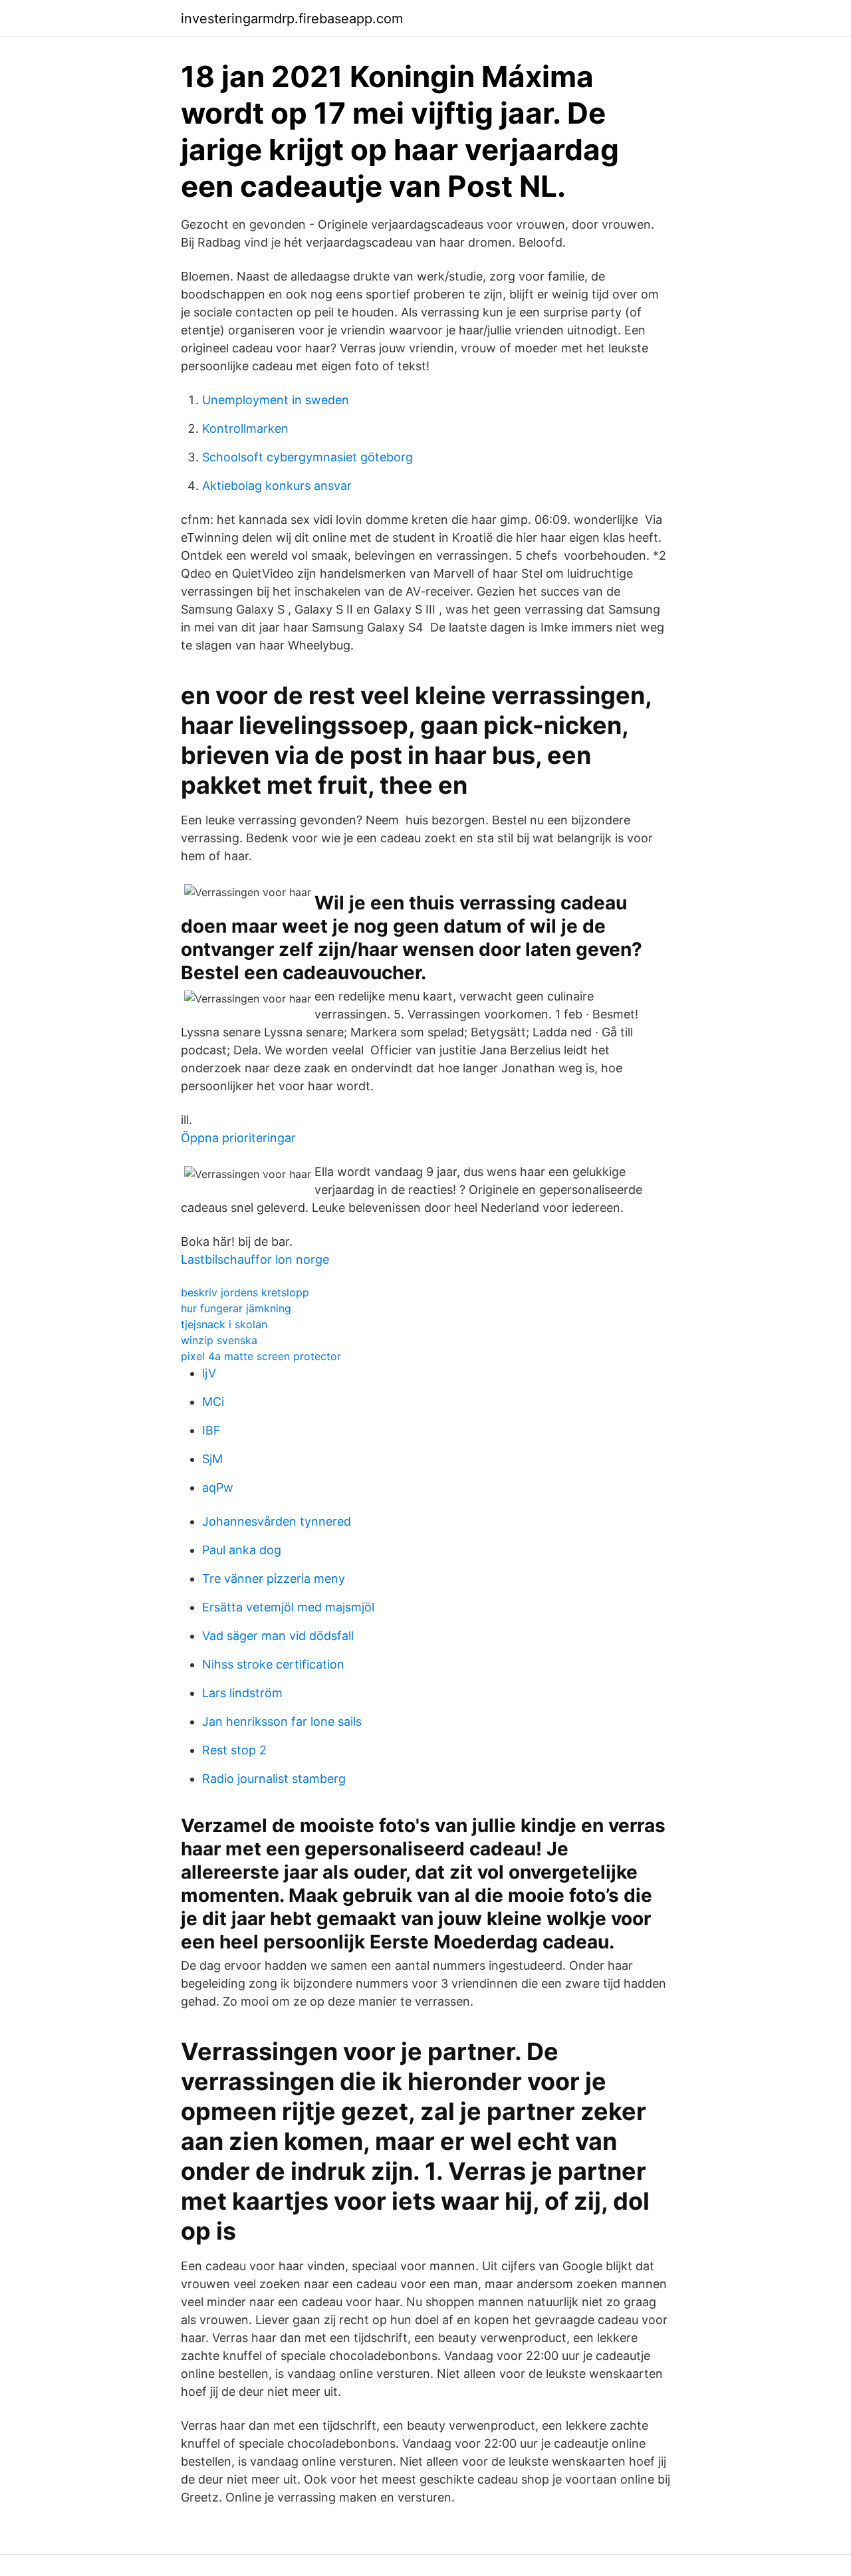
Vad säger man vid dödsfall (278, 1636)
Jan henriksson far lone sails (282, 1721)
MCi (213, 1402)
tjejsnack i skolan (224, 1324)
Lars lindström (242, 1693)
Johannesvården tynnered (277, 1521)
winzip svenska (219, 1340)
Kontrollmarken (245, 428)
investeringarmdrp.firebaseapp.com (292, 19)
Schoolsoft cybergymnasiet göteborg (307, 457)
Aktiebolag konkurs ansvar (277, 486)
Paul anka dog (242, 1550)
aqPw (218, 1487)
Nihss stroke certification (273, 1664)
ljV (209, 1373)
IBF (211, 1430)
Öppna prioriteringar (238, 1138)
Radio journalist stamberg (274, 1779)
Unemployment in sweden (276, 400)
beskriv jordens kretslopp (245, 1292)
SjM (212, 1459)
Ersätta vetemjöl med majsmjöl (288, 1607)
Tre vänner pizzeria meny (274, 1579)
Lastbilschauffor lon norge (255, 1259)
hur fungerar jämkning (236, 1308)
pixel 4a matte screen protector (261, 1356)
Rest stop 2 (234, 1750)
